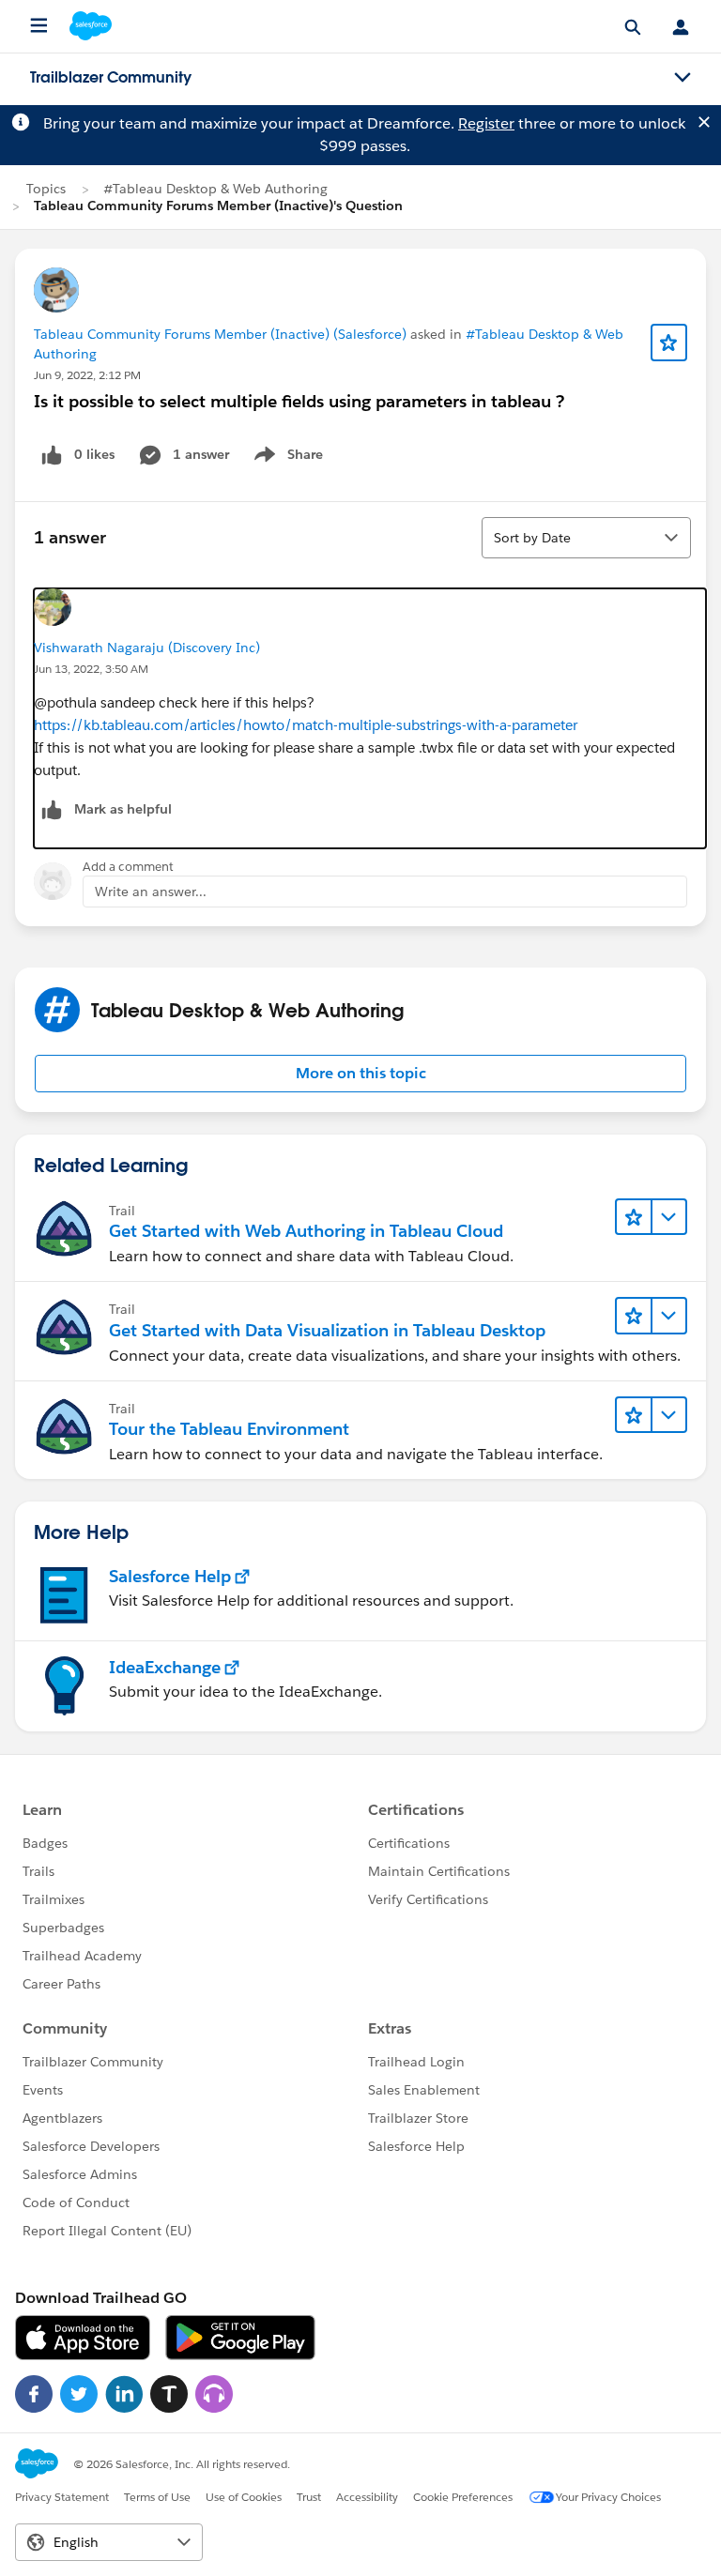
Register (486, 123)
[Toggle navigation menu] (683, 78)
